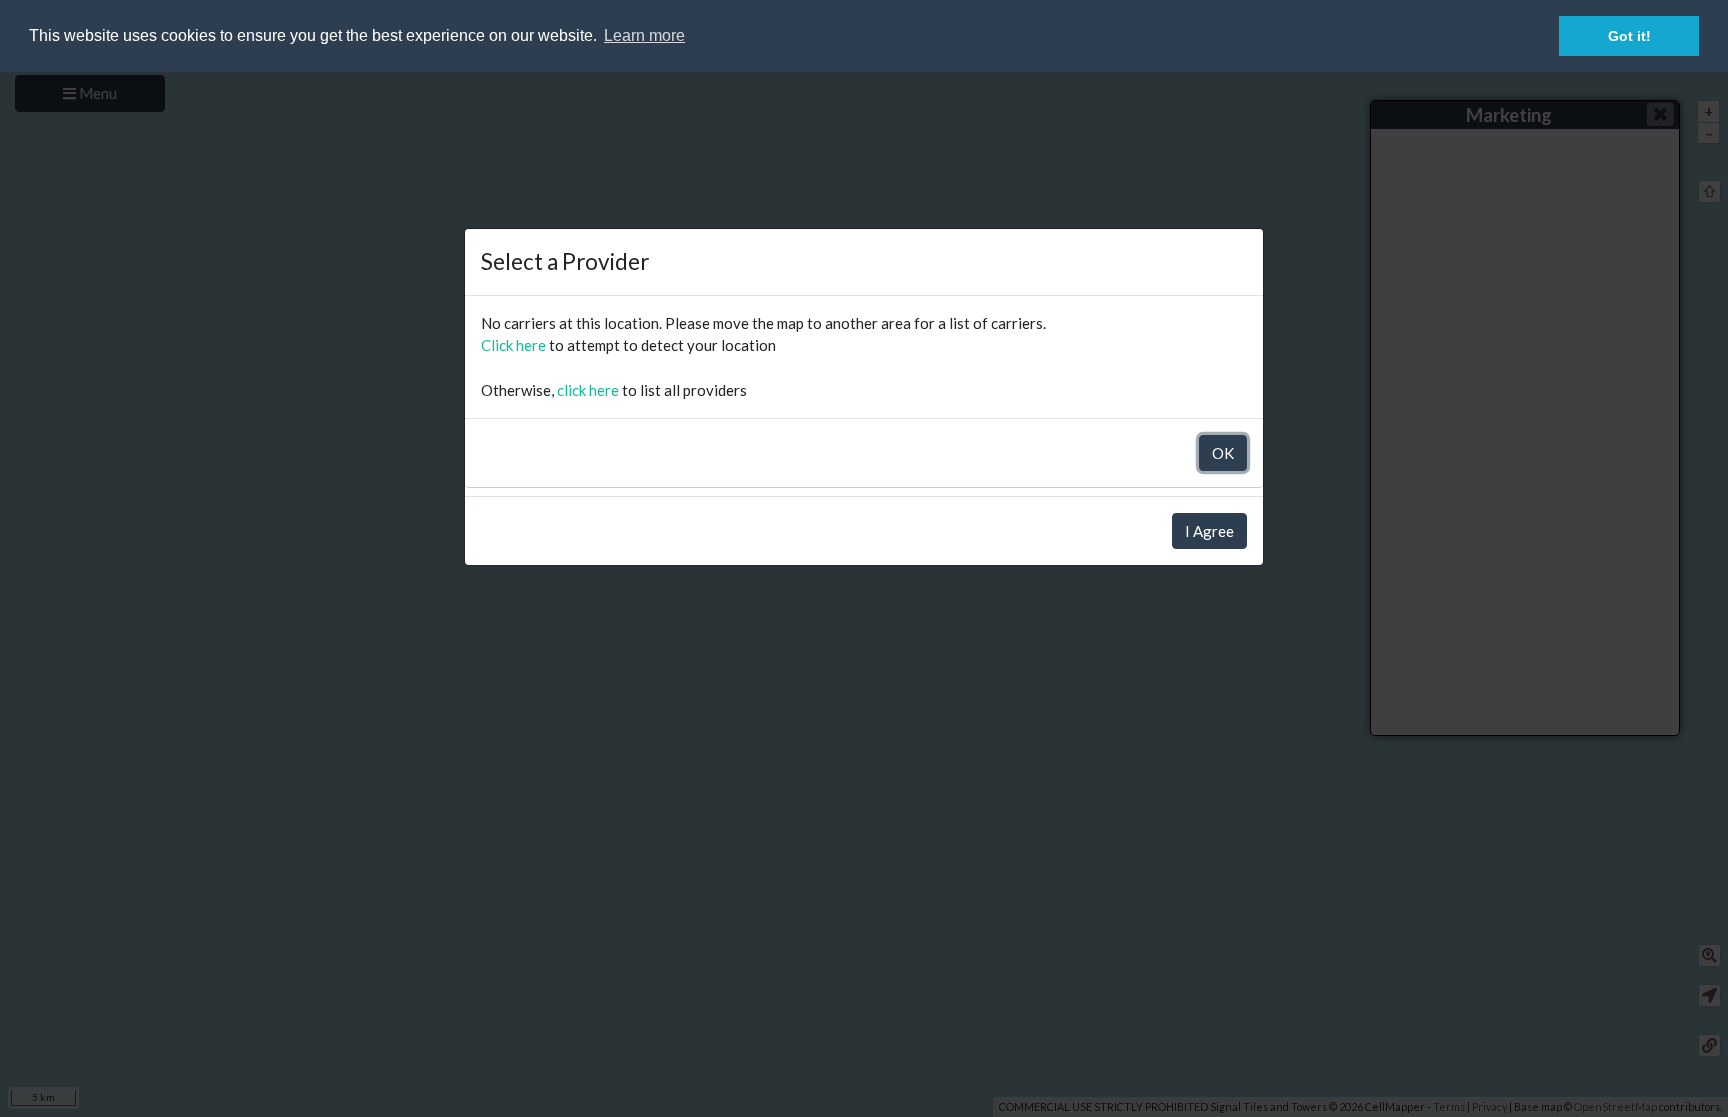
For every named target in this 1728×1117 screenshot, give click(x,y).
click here (588, 390)
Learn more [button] (644, 35)
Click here (513, 345)
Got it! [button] (1629, 36)
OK (1223, 453)
